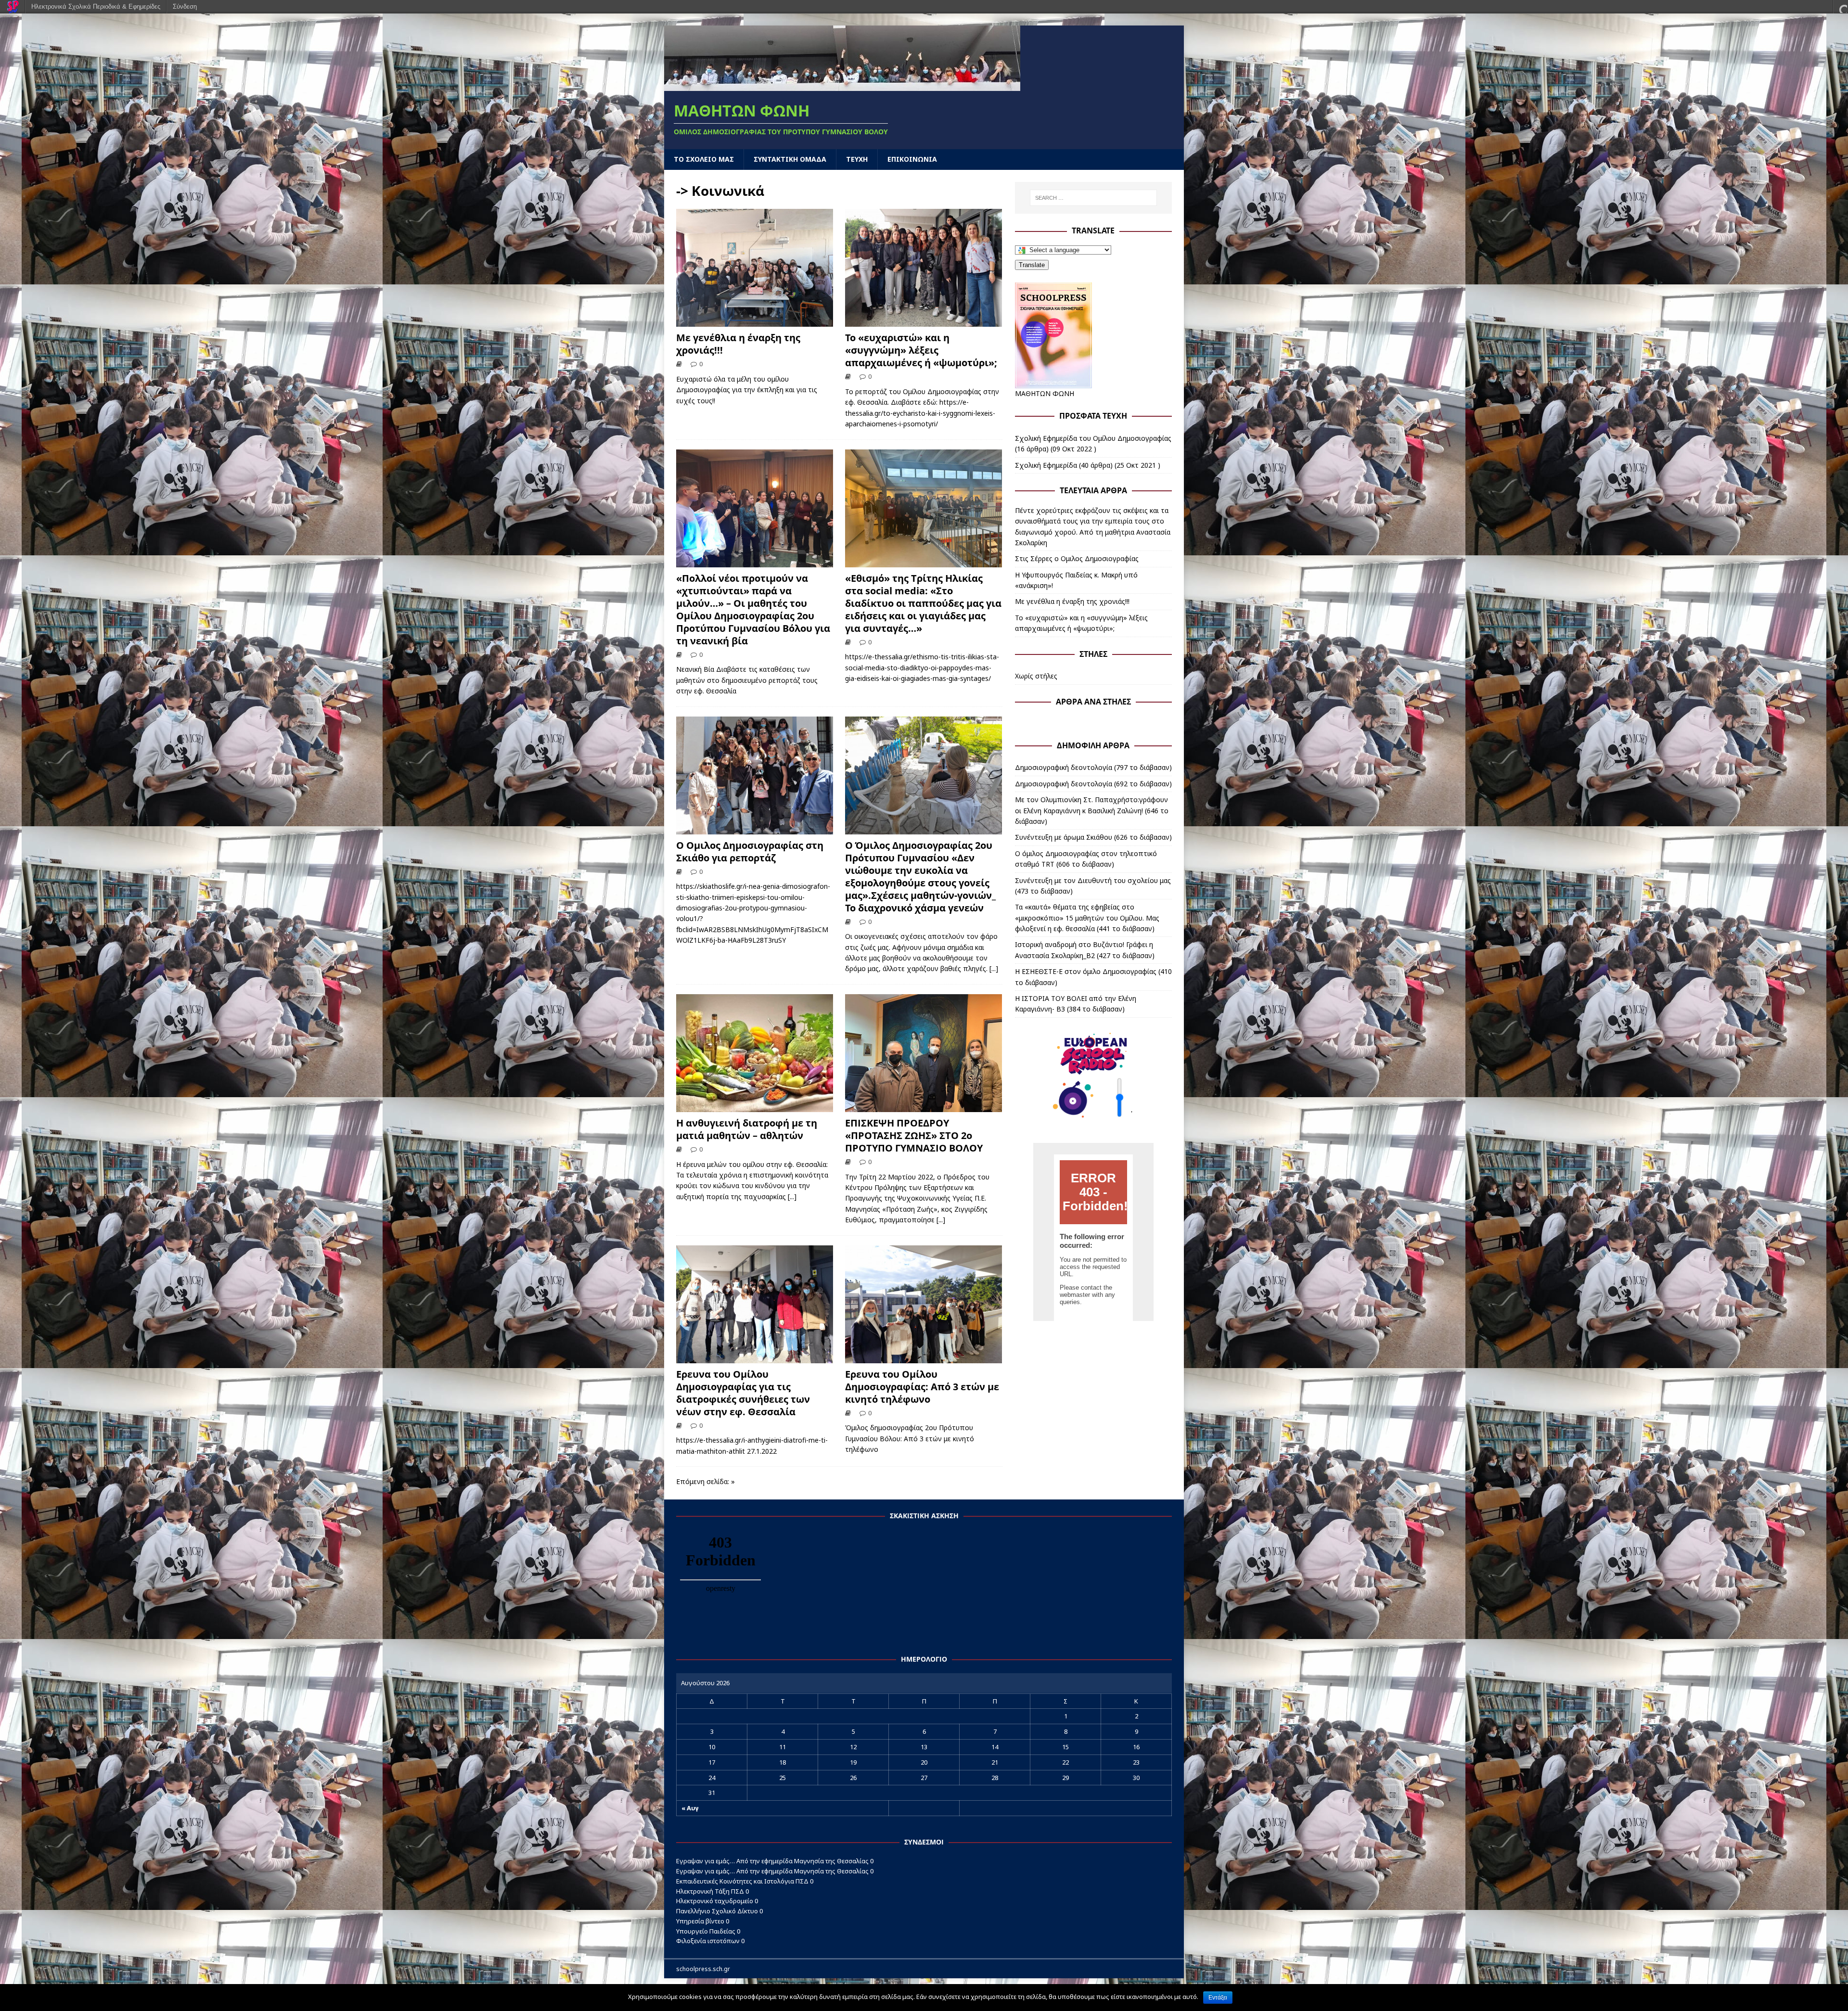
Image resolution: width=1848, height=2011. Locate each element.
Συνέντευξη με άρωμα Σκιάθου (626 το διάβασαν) (1093, 837)
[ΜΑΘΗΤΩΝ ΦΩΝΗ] (842, 85)
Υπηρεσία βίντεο (700, 1921)
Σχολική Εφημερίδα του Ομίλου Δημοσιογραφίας (1093, 438)
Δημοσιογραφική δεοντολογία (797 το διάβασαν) (1093, 767)
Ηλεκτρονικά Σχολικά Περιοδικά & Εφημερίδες (96, 6)
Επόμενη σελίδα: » (706, 1481)
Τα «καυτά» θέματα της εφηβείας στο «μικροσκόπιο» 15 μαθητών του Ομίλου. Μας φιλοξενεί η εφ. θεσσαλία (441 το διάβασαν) (1087, 918)
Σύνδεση (185, 6)
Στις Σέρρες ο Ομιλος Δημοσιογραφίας (1077, 558)
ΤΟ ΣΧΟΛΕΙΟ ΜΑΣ (704, 159)
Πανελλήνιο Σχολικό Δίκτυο (717, 1911)
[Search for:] (1093, 198)
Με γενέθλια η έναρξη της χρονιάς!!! (738, 344)
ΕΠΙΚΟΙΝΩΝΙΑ (912, 159)
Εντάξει (1218, 1998)
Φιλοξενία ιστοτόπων (708, 1941)
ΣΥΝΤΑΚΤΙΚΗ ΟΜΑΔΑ (790, 159)
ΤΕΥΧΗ (857, 159)
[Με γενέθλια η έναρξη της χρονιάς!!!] (755, 321)
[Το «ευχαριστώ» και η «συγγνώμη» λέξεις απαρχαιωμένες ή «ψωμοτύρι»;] (924, 321)
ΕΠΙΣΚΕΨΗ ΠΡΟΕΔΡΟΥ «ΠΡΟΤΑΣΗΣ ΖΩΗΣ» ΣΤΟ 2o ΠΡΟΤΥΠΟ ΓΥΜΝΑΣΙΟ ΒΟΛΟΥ (914, 1135)
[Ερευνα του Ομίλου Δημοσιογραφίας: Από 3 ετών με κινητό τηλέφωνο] (924, 1357)
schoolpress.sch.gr (703, 1969)
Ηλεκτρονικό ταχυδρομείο (715, 1901)
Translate (1032, 265)
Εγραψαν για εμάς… (706, 1861)
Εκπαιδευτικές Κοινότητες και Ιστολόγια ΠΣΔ (742, 1881)
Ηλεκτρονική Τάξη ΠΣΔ (710, 1891)
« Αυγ (690, 1808)
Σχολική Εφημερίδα (1046, 465)
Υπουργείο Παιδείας (706, 1931)
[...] (994, 968)
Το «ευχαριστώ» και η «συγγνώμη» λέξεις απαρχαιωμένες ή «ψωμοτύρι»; (921, 350)
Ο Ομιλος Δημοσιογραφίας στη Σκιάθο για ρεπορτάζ (750, 852)
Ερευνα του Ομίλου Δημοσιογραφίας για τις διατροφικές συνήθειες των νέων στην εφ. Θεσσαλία (743, 1393)
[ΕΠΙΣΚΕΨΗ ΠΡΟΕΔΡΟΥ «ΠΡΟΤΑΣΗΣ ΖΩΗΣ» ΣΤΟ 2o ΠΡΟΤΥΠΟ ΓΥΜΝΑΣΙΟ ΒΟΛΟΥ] (924, 1106)
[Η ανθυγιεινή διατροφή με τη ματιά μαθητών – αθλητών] (755, 1106)
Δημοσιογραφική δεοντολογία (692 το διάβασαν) (1093, 784)
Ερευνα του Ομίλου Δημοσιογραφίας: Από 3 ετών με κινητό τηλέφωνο (922, 1387)
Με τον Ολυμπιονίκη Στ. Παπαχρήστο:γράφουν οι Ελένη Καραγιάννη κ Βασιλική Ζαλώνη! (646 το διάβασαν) (1092, 810)
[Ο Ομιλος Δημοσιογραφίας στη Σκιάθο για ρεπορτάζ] (755, 828)
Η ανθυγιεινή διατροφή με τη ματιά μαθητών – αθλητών (747, 1129)
